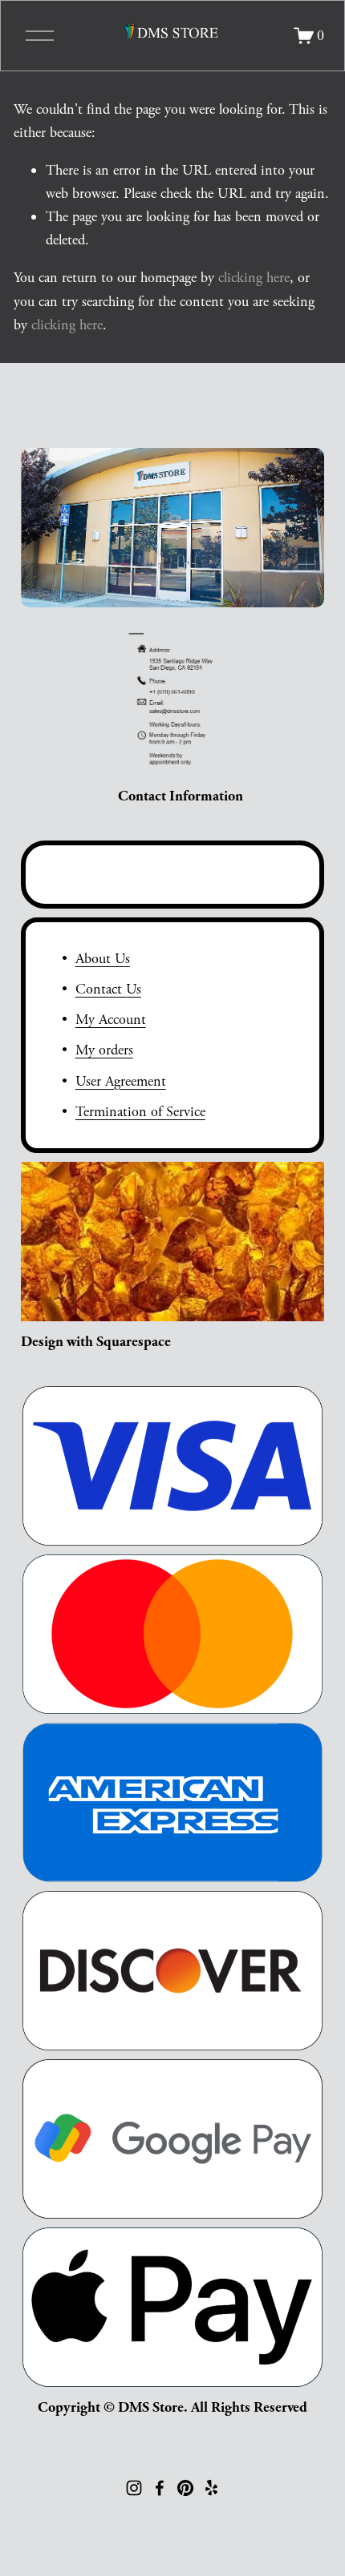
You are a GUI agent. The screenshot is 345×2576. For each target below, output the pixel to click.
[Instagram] (134, 2488)
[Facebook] (160, 2488)
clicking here (254, 278)
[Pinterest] (185, 2488)
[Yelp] (211, 2488)
